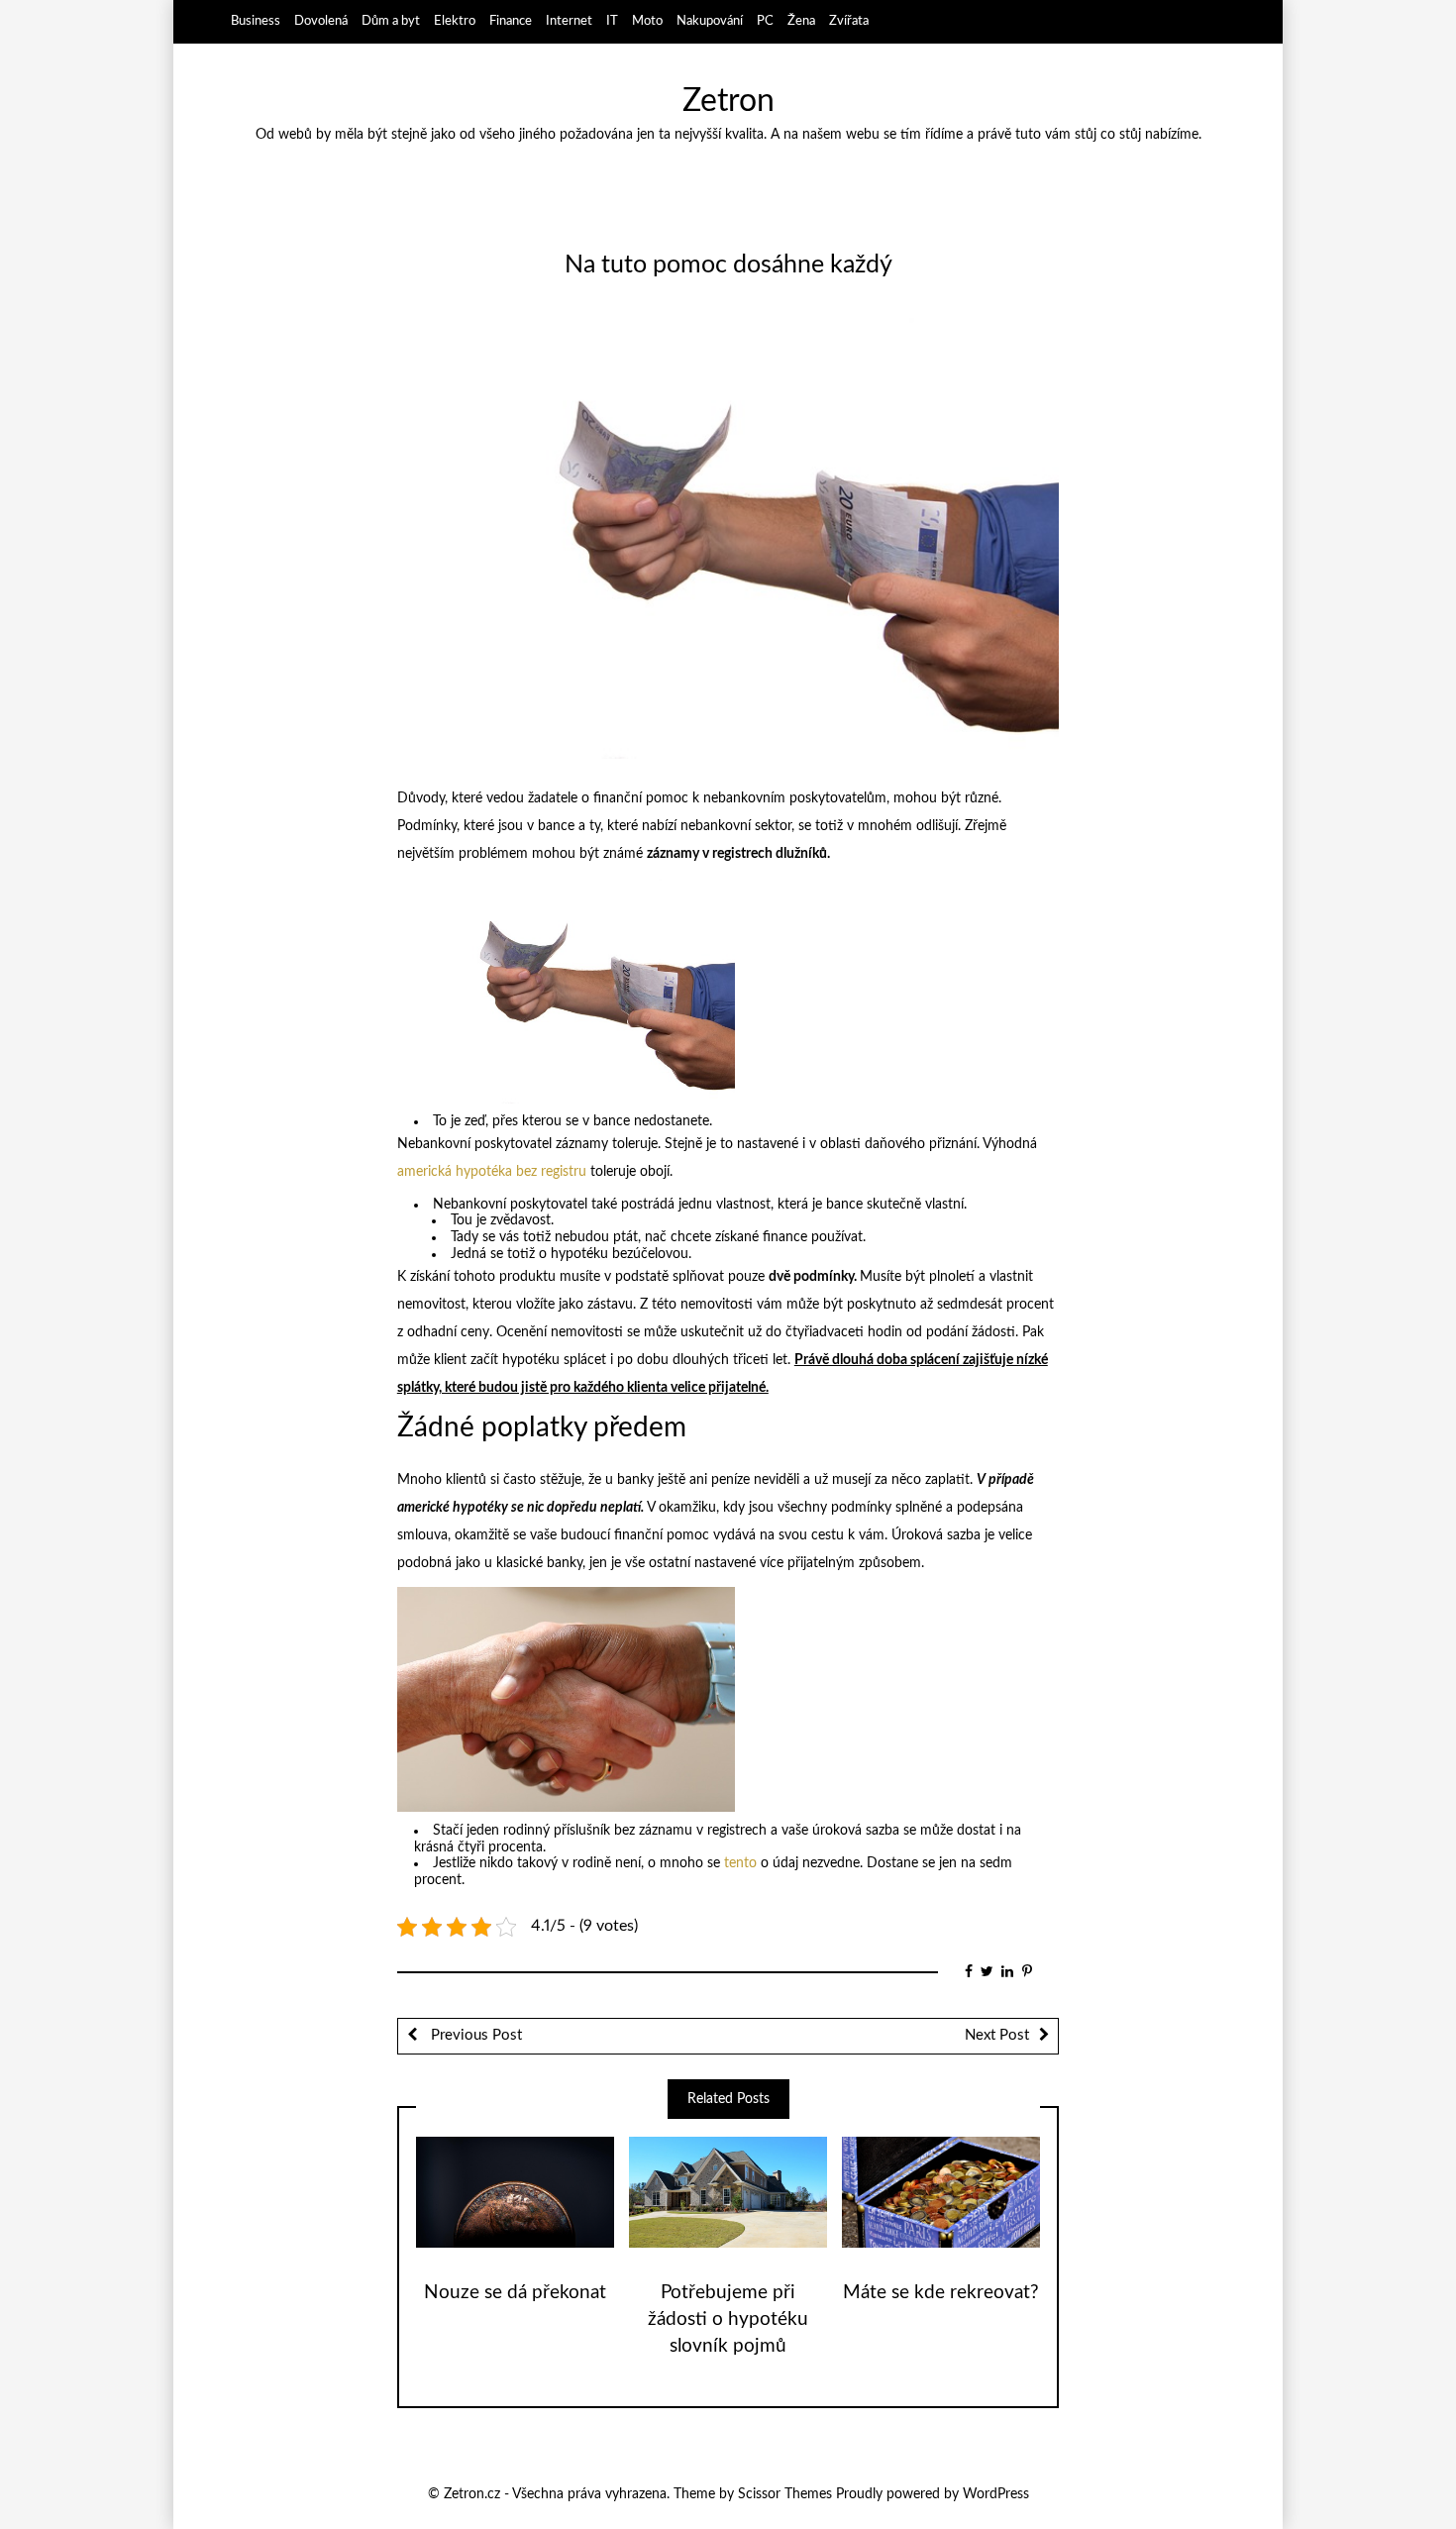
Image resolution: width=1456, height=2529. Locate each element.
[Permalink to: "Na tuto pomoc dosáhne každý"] (728, 538)
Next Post (997, 2035)
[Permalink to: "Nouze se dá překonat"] (515, 2192)
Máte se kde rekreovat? (941, 2293)
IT (612, 21)
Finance (511, 21)
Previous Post (474, 2035)
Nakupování (710, 21)
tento (740, 1863)
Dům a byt (391, 21)
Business (256, 21)
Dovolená (321, 21)
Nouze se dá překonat (515, 2293)
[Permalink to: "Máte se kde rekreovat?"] (941, 2192)
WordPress (996, 2494)
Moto (647, 21)
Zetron (728, 102)
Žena (801, 21)
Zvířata (849, 21)
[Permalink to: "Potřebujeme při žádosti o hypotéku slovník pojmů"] (728, 2192)
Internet (569, 21)
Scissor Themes (785, 2494)
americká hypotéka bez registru (492, 1172)
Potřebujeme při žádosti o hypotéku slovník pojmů (728, 2319)
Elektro (455, 21)
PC (765, 21)
